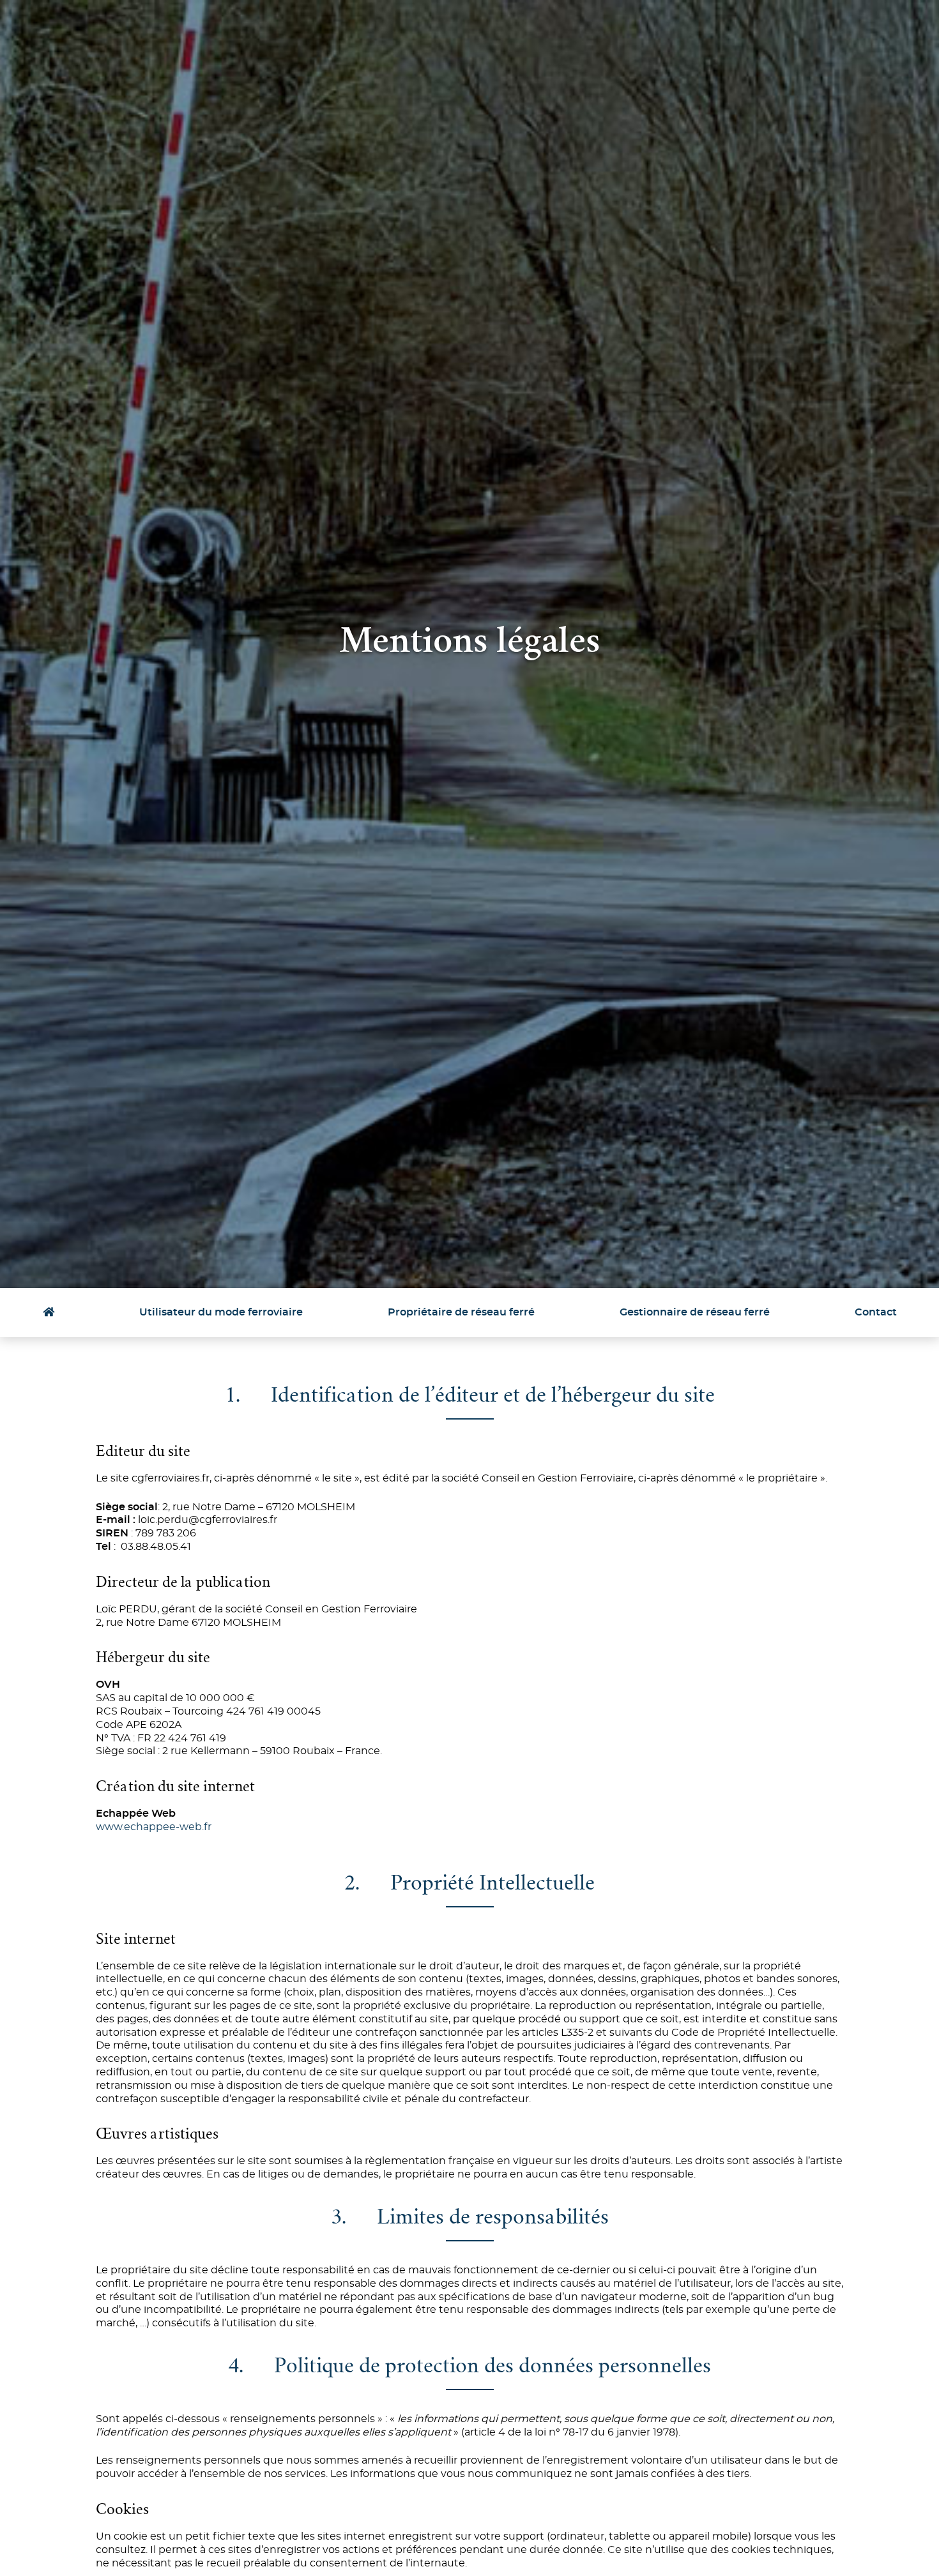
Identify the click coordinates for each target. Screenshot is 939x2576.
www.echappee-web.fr (154, 1827)
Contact (876, 1312)
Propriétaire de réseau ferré (461, 1312)
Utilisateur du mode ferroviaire (221, 1312)
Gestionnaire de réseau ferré (695, 1312)
